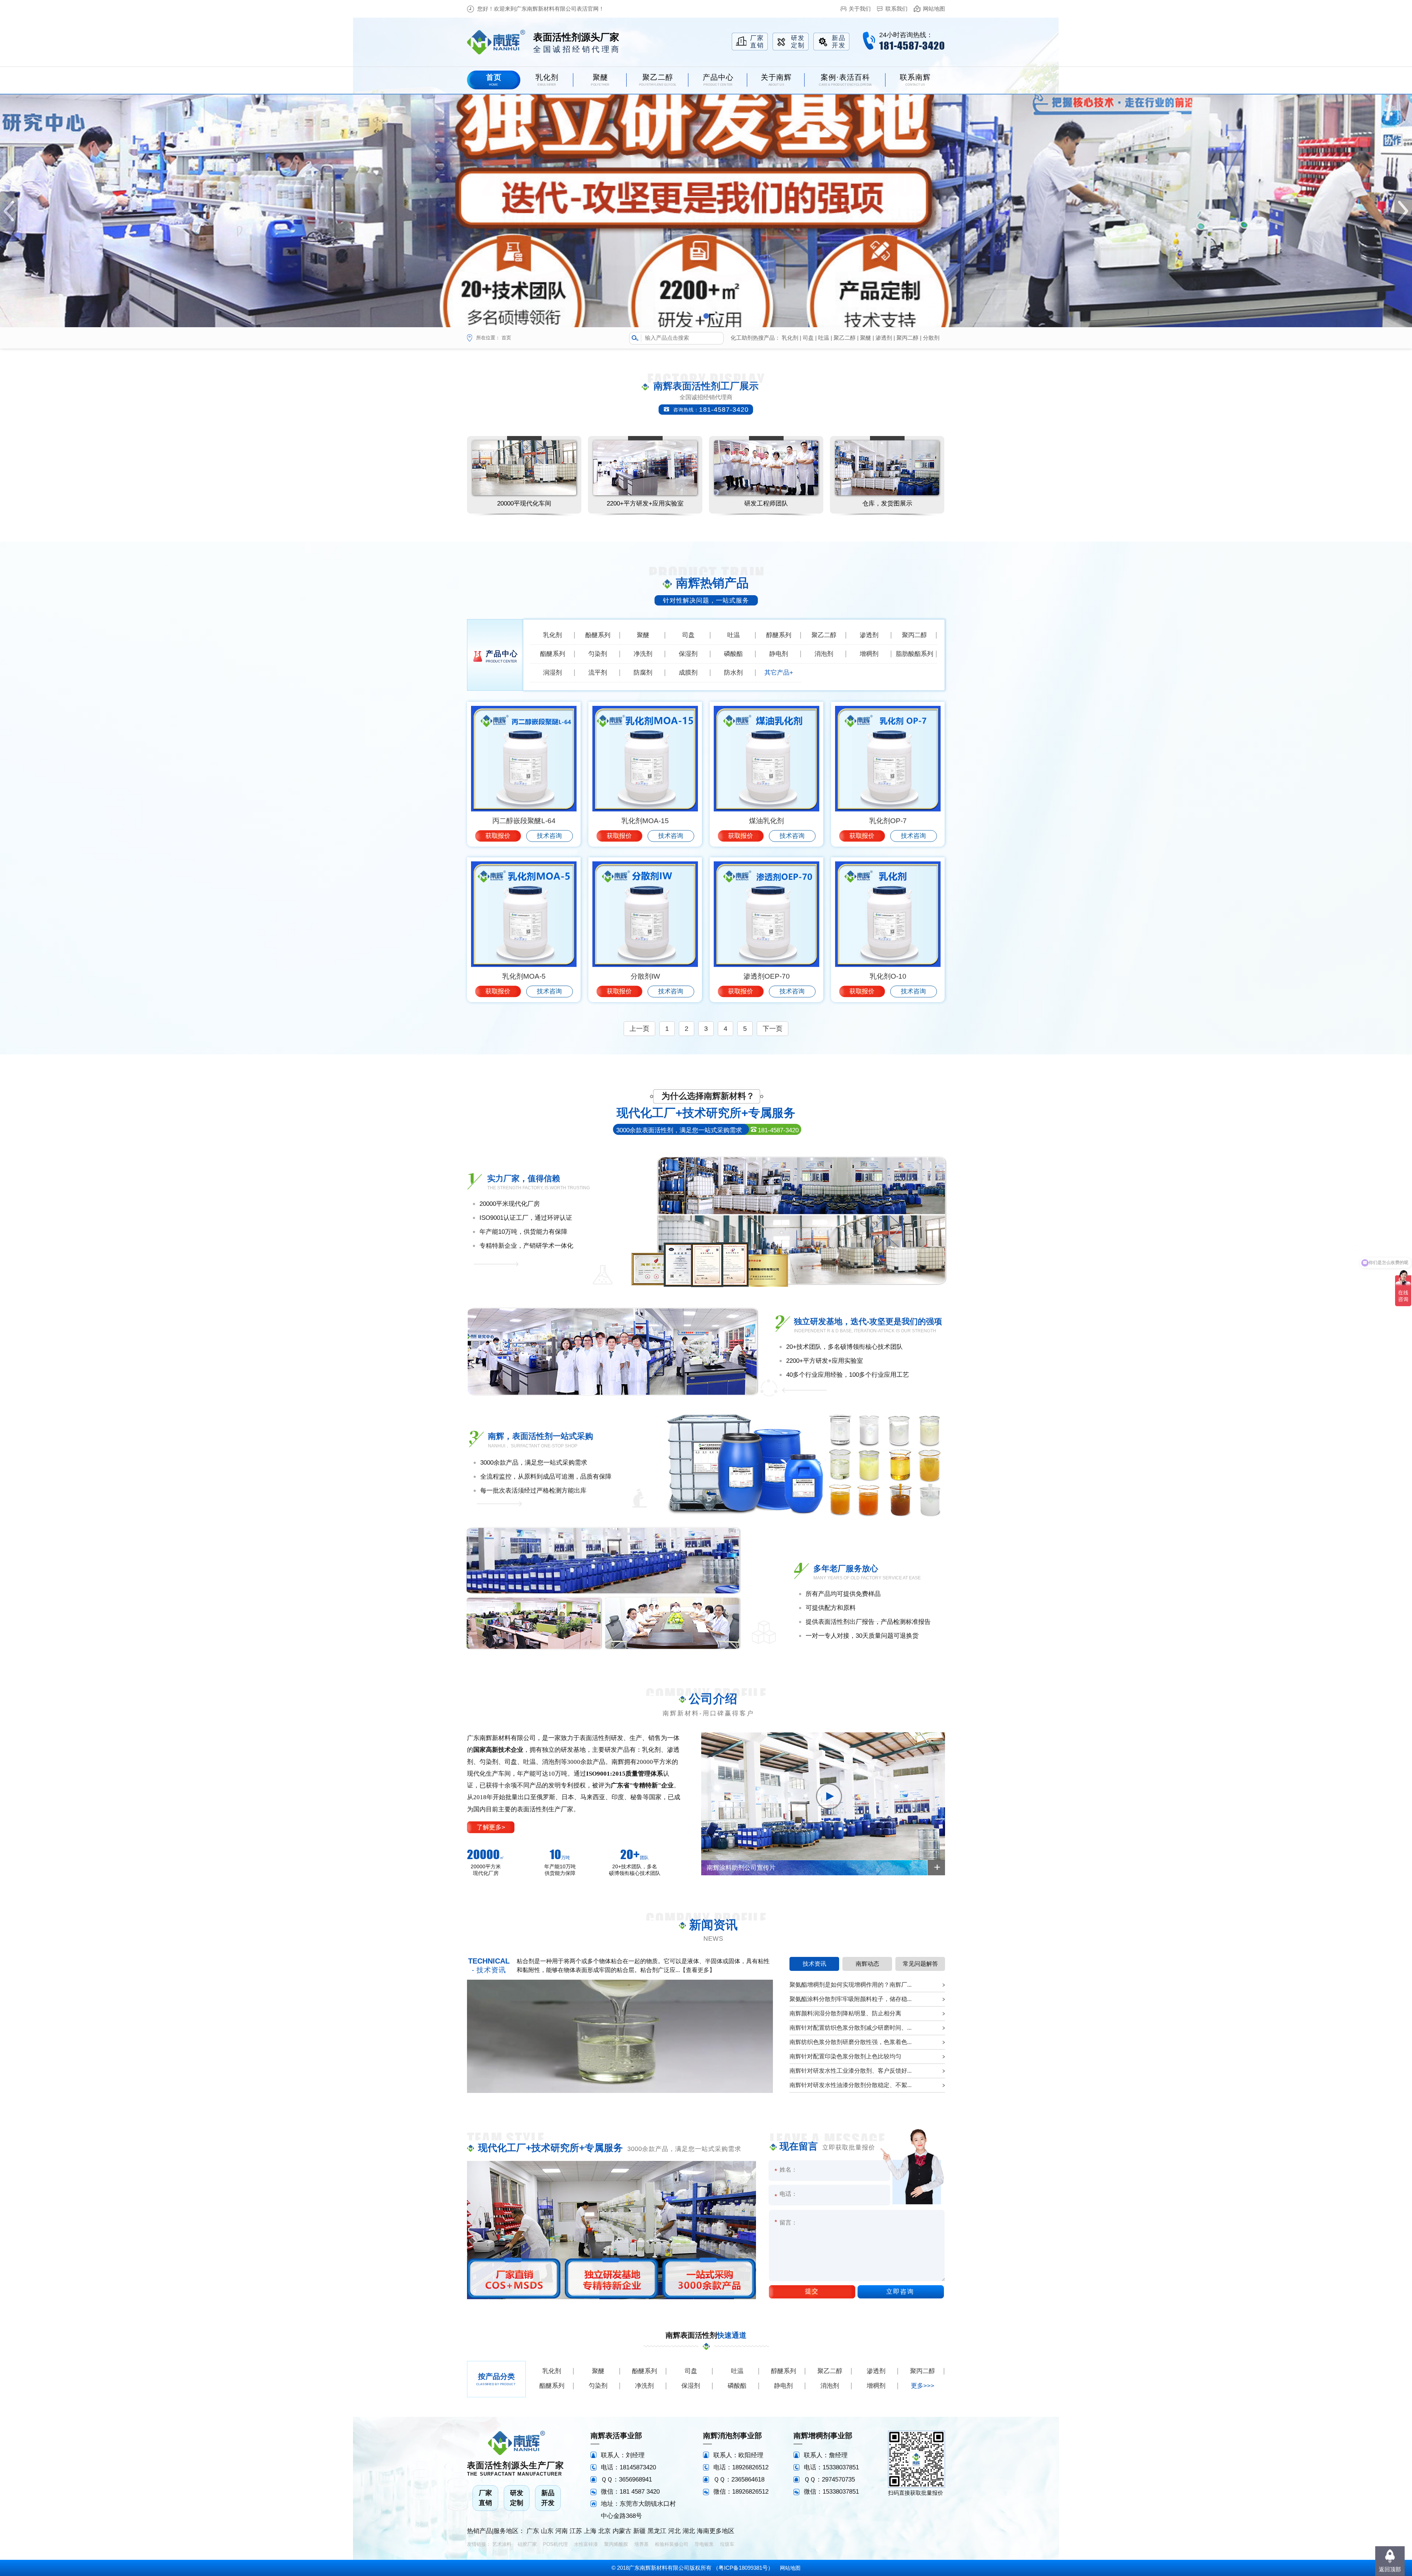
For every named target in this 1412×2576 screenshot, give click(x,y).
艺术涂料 (502, 2544)
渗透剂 (884, 338)
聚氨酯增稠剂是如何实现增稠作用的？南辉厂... (851, 1985)
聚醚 (866, 338)
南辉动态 (867, 1964)
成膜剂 (688, 673)
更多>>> (923, 2386)
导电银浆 (704, 2544)
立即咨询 (900, 2292)
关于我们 (860, 9)
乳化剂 (790, 338)
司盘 (808, 338)
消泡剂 (824, 654)
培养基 (641, 2544)
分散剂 (931, 338)
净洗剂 (643, 654)
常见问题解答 (920, 1964)
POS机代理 (555, 2544)
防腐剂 (643, 673)
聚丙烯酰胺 (616, 2544)
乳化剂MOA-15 (645, 821)
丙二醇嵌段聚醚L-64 (524, 821)
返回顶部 (1390, 2569)
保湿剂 (688, 654)
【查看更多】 (698, 1970)
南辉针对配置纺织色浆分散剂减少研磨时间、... (851, 2028)
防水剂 (733, 673)
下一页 (773, 1029)
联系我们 (896, 9)
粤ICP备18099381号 (743, 2568)
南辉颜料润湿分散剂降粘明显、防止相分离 (845, 2013)
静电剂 (779, 654)
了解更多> (491, 1827)
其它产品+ (779, 673)
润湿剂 (552, 673)
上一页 (639, 1029)
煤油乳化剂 (766, 821)
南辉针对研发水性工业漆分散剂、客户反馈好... (851, 2071)
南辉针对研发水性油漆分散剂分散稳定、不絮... (851, 2085)
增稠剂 (869, 654)
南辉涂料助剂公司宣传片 (741, 1868)
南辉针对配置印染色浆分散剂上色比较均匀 (845, 2056)
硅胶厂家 (527, 2544)
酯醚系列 (553, 654)
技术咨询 (549, 836)
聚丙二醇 (908, 338)
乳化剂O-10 (888, 976)
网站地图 (934, 9)
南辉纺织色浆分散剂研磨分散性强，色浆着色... (851, 2042)
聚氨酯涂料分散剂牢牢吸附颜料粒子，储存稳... (851, 1999)
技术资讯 (814, 1964)
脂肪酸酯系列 (914, 654)
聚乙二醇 (845, 338)
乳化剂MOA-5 (524, 976)
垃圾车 (727, 2544)
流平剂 (598, 673)
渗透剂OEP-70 (767, 976)
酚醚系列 (598, 635)
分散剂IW (645, 976)
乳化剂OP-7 (888, 821)
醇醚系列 (779, 635)
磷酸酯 (733, 654)
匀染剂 (598, 654)
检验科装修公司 (672, 2544)
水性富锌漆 (586, 2544)
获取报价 (498, 836)
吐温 (824, 338)
